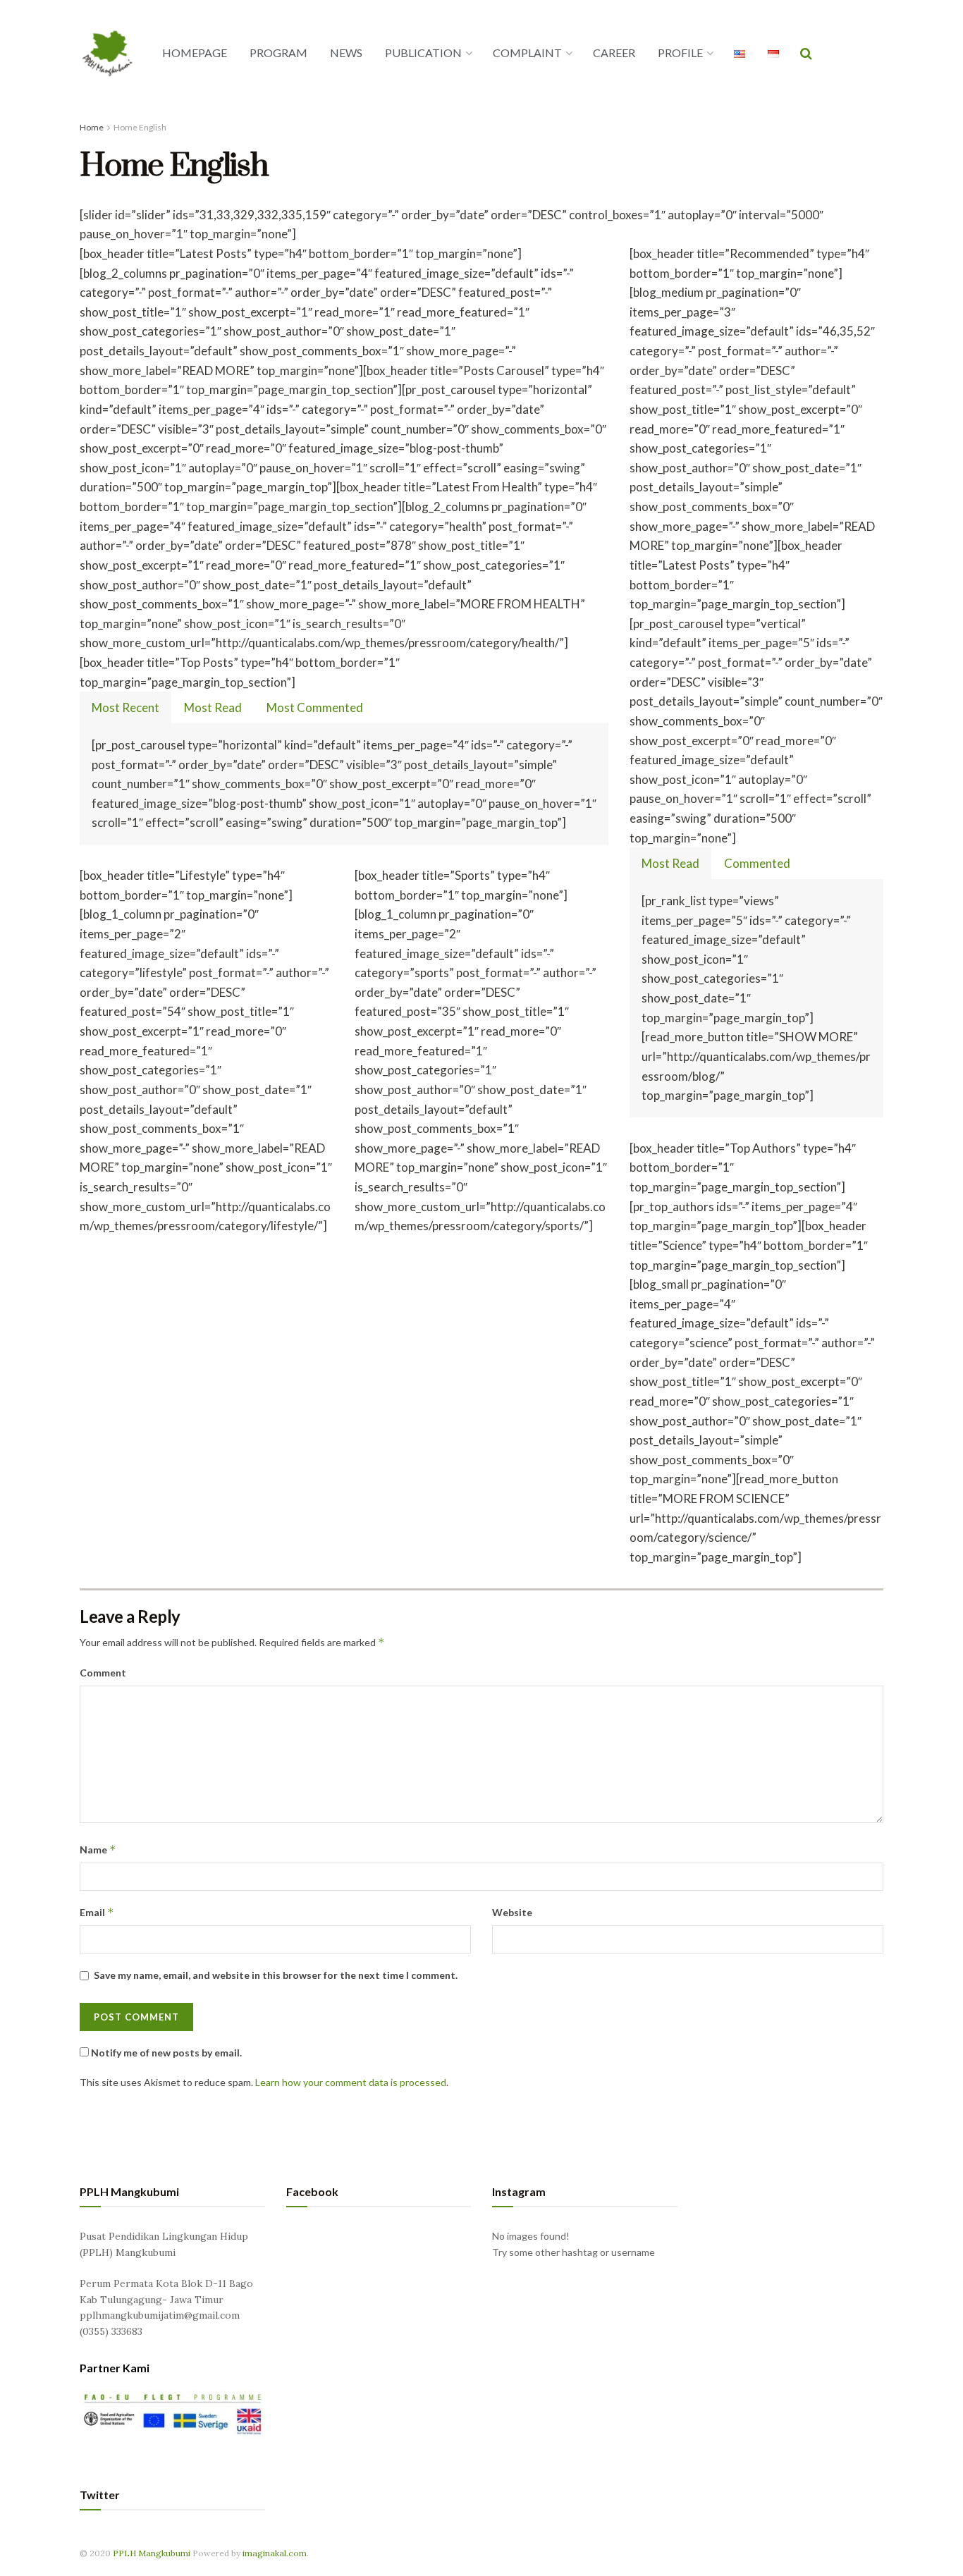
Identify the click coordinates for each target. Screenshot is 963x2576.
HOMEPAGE (195, 53)
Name (98, 1850)
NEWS (346, 53)
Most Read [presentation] (213, 707)
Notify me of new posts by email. (166, 2053)
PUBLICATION (423, 53)
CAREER (614, 53)
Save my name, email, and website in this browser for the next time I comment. (276, 1975)
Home (92, 127)
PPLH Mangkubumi (152, 2553)
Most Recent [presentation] (125, 707)
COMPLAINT (527, 53)
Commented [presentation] (757, 863)
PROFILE (680, 53)
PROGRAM (278, 53)
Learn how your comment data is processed (351, 2082)
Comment (103, 1673)
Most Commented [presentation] (315, 707)
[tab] (125, 707)
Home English (140, 127)
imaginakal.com (275, 2553)
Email (97, 1912)
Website (512, 1912)
